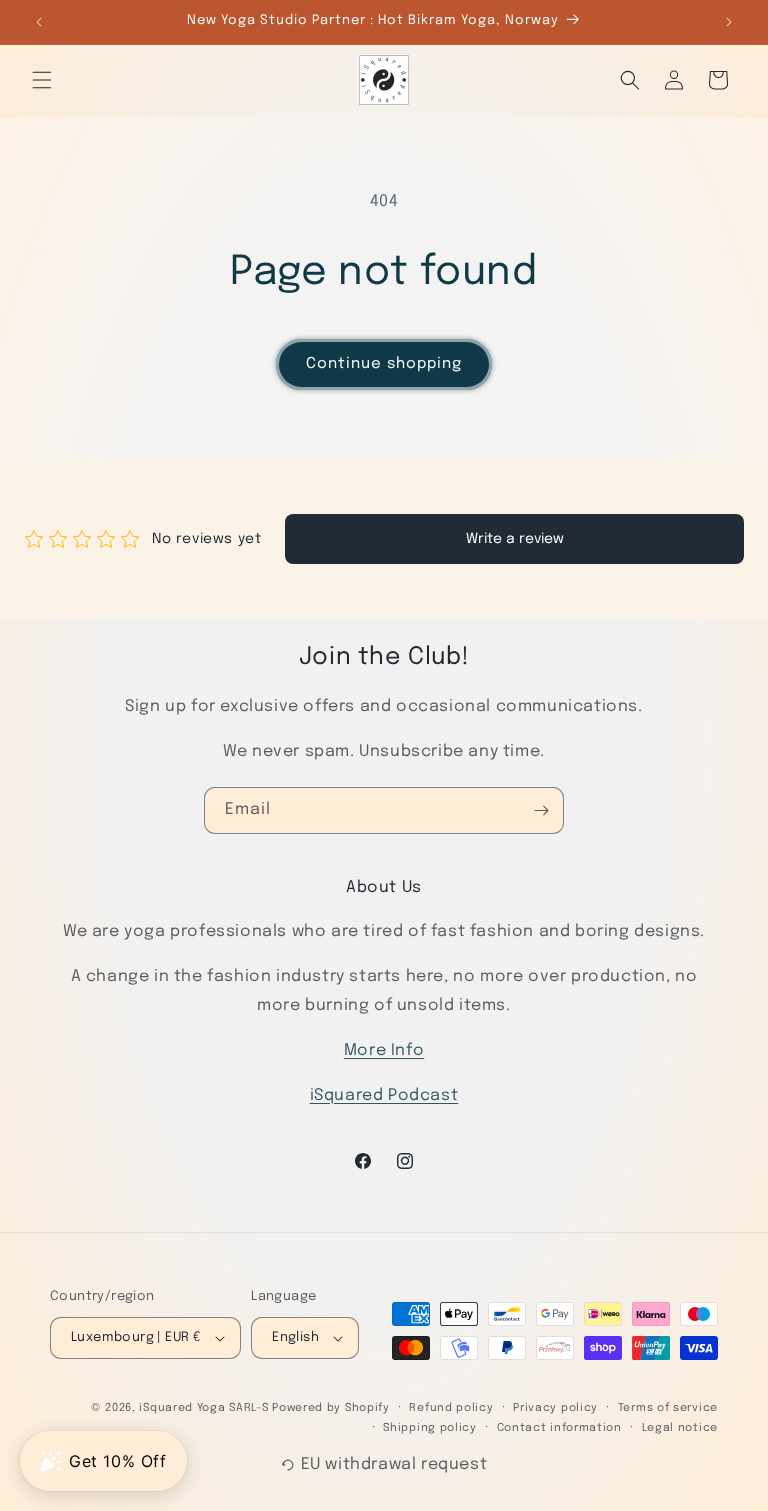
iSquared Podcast (384, 1095)
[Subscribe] (541, 810)
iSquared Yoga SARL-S (203, 1408)
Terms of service (668, 1408)
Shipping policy (430, 1428)
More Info (384, 1050)
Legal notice (680, 1428)
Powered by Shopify (331, 1408)
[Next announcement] (729, 22)
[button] (42, 80)
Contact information (559, 1428)
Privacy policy (555, 1408)
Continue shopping (384, 364)
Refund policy (451, 1408)
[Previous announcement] (39, 22)
